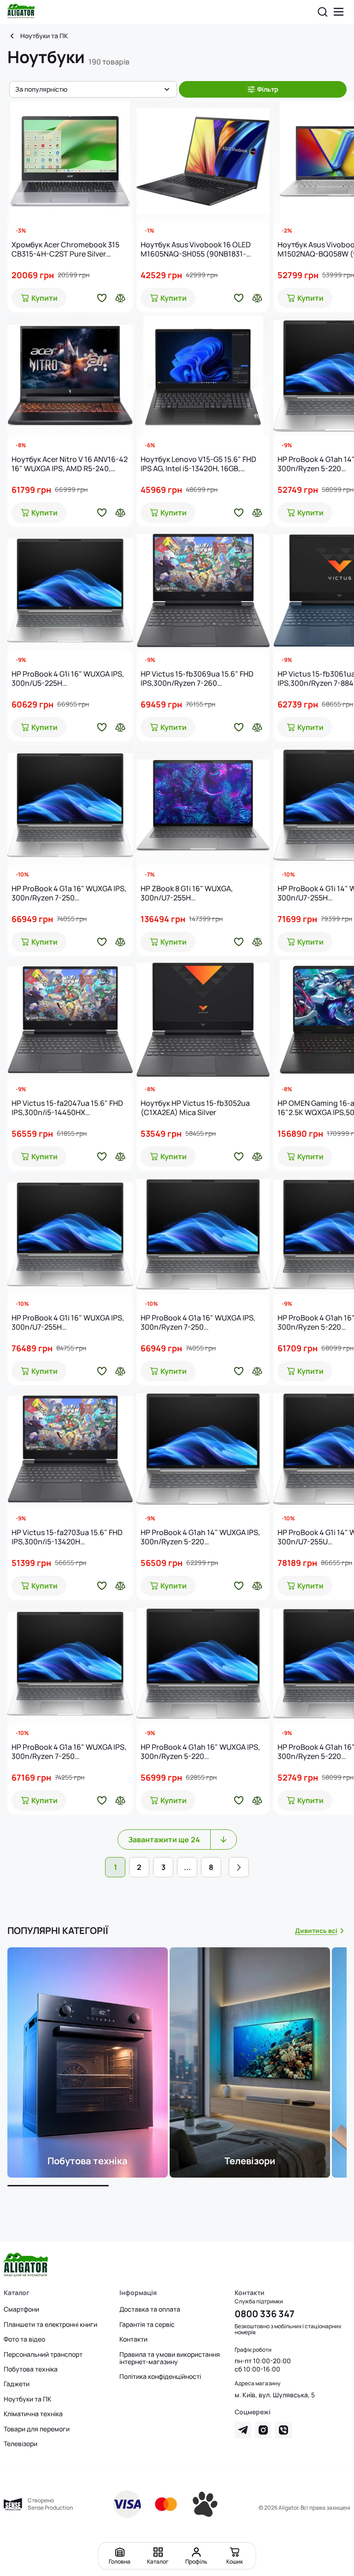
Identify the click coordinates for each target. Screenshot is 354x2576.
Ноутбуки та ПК (44, 36)
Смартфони (21, 2309)
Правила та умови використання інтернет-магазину (170, 2358)
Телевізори (21, 2444)
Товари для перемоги (37, 2429)
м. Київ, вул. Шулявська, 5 (275, 2395)
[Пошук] (323, 12)
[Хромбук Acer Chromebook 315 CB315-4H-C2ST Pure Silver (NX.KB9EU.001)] (70, 161)
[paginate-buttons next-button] (239, 1867)
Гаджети (17, 2384)
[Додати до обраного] (102, 298)
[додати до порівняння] (120, 298)
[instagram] (263, 2430)
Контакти (133, 2339)
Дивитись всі (316, 1931)
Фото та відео (24, 2339)
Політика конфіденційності (160, 2377)
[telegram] (243, 2430)
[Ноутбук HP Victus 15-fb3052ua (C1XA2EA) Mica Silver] (203, 1020)
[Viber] (283, 2430)
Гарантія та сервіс (147, 2325)
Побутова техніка (31, 2369)
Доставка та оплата (150, 2309)
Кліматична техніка (33, 2414)
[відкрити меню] (339, 12)
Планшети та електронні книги (50, 2325)
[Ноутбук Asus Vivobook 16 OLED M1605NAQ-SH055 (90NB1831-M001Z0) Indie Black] (203, 161)
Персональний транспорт (43, 2354)
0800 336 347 (265, 2314)
